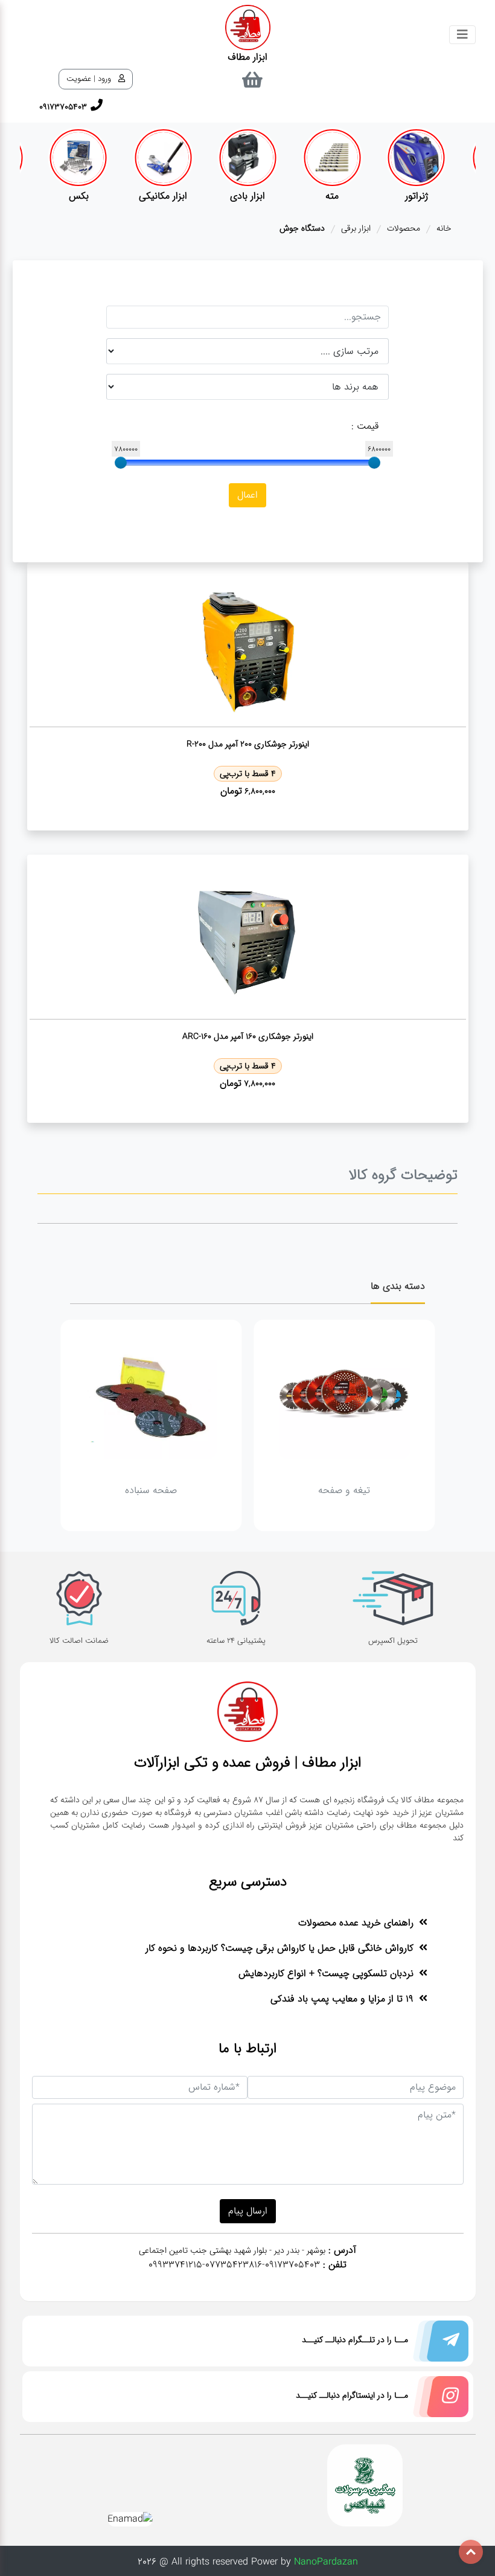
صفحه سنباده (151, 1490)
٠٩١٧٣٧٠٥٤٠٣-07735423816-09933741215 (234, 2265)
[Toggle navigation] (462, 35)
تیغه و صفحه (344, 1490)
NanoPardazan (326, 2562)
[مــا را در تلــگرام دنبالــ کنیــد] (438, 2344)
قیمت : (365, 426)
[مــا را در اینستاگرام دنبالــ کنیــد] (438, 2399)
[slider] (374, 463)
